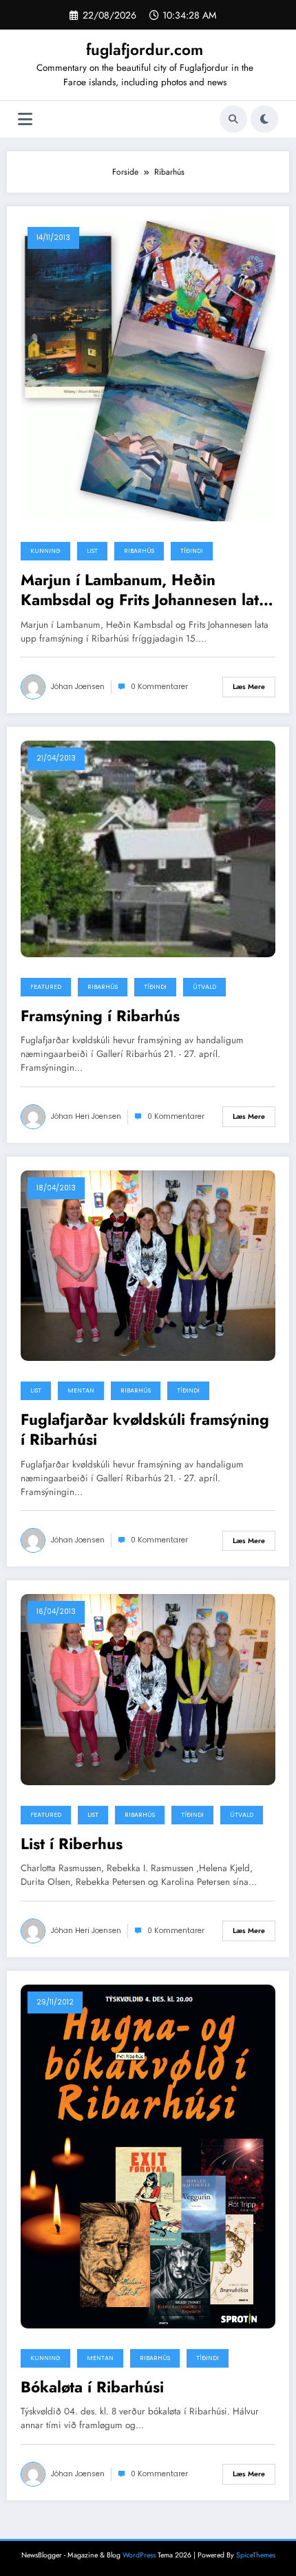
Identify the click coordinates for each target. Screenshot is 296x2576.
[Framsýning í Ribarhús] (148, 848)
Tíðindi (192, 551)
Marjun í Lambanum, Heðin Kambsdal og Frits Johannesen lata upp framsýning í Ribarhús (144, 590)
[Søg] (233, 119)
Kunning (45, 551)
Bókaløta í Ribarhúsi (92, 2387)
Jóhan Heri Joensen (86, 1116)
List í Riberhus (72, 1844)
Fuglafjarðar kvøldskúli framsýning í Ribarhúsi (145, 1430)
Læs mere (249, 687)
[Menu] (25, 119)
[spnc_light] (264, 119)
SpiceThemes (256, 2555)
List (92, 551)
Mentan (81, 1390)
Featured (46, 987)
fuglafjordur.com (145, 50)
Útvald (204, 987)
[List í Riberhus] (148, 1689)
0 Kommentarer (159, 687)
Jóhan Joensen (78, 687)
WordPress (139, 2555)
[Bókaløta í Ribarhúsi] (148, 2156)
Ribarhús (139, 551)
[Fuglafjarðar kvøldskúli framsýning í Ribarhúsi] (148, 1265)
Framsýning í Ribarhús (100, 1016)
